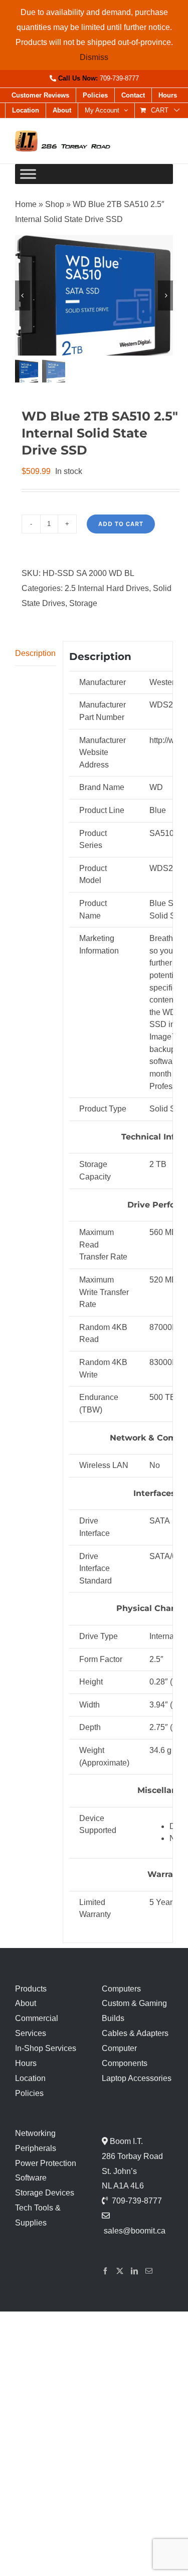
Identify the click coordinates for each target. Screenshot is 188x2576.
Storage (83, 603)
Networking (35, 2133)
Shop (55, 204)
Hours (26, 2063)
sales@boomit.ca (135, 2231)
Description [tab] (35, 653)
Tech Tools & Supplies (38, 2215)
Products (31, 1989)
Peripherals (36, 2148)
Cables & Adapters (135, 2033)
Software (31, 2178)
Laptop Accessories (137, 2078)
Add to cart (121, 524)
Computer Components (125, 2056)
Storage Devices (45, 2193)
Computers (121, 1989)
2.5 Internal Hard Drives (107, 588)
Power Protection (46, 2163)
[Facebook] (105, 2271)
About (26, 2003)
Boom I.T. (125, 2141)
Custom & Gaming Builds (134, 2011)
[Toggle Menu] (28, 174)
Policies (29, 2093)
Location (30, 2078)
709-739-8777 (119, 78)
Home (26, 204)
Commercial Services (37, 2026)
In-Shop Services (46, 2048)
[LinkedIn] (134, 2271)
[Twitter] (120, 2271)
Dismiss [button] (94, 57)
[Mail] (149, 2271)
